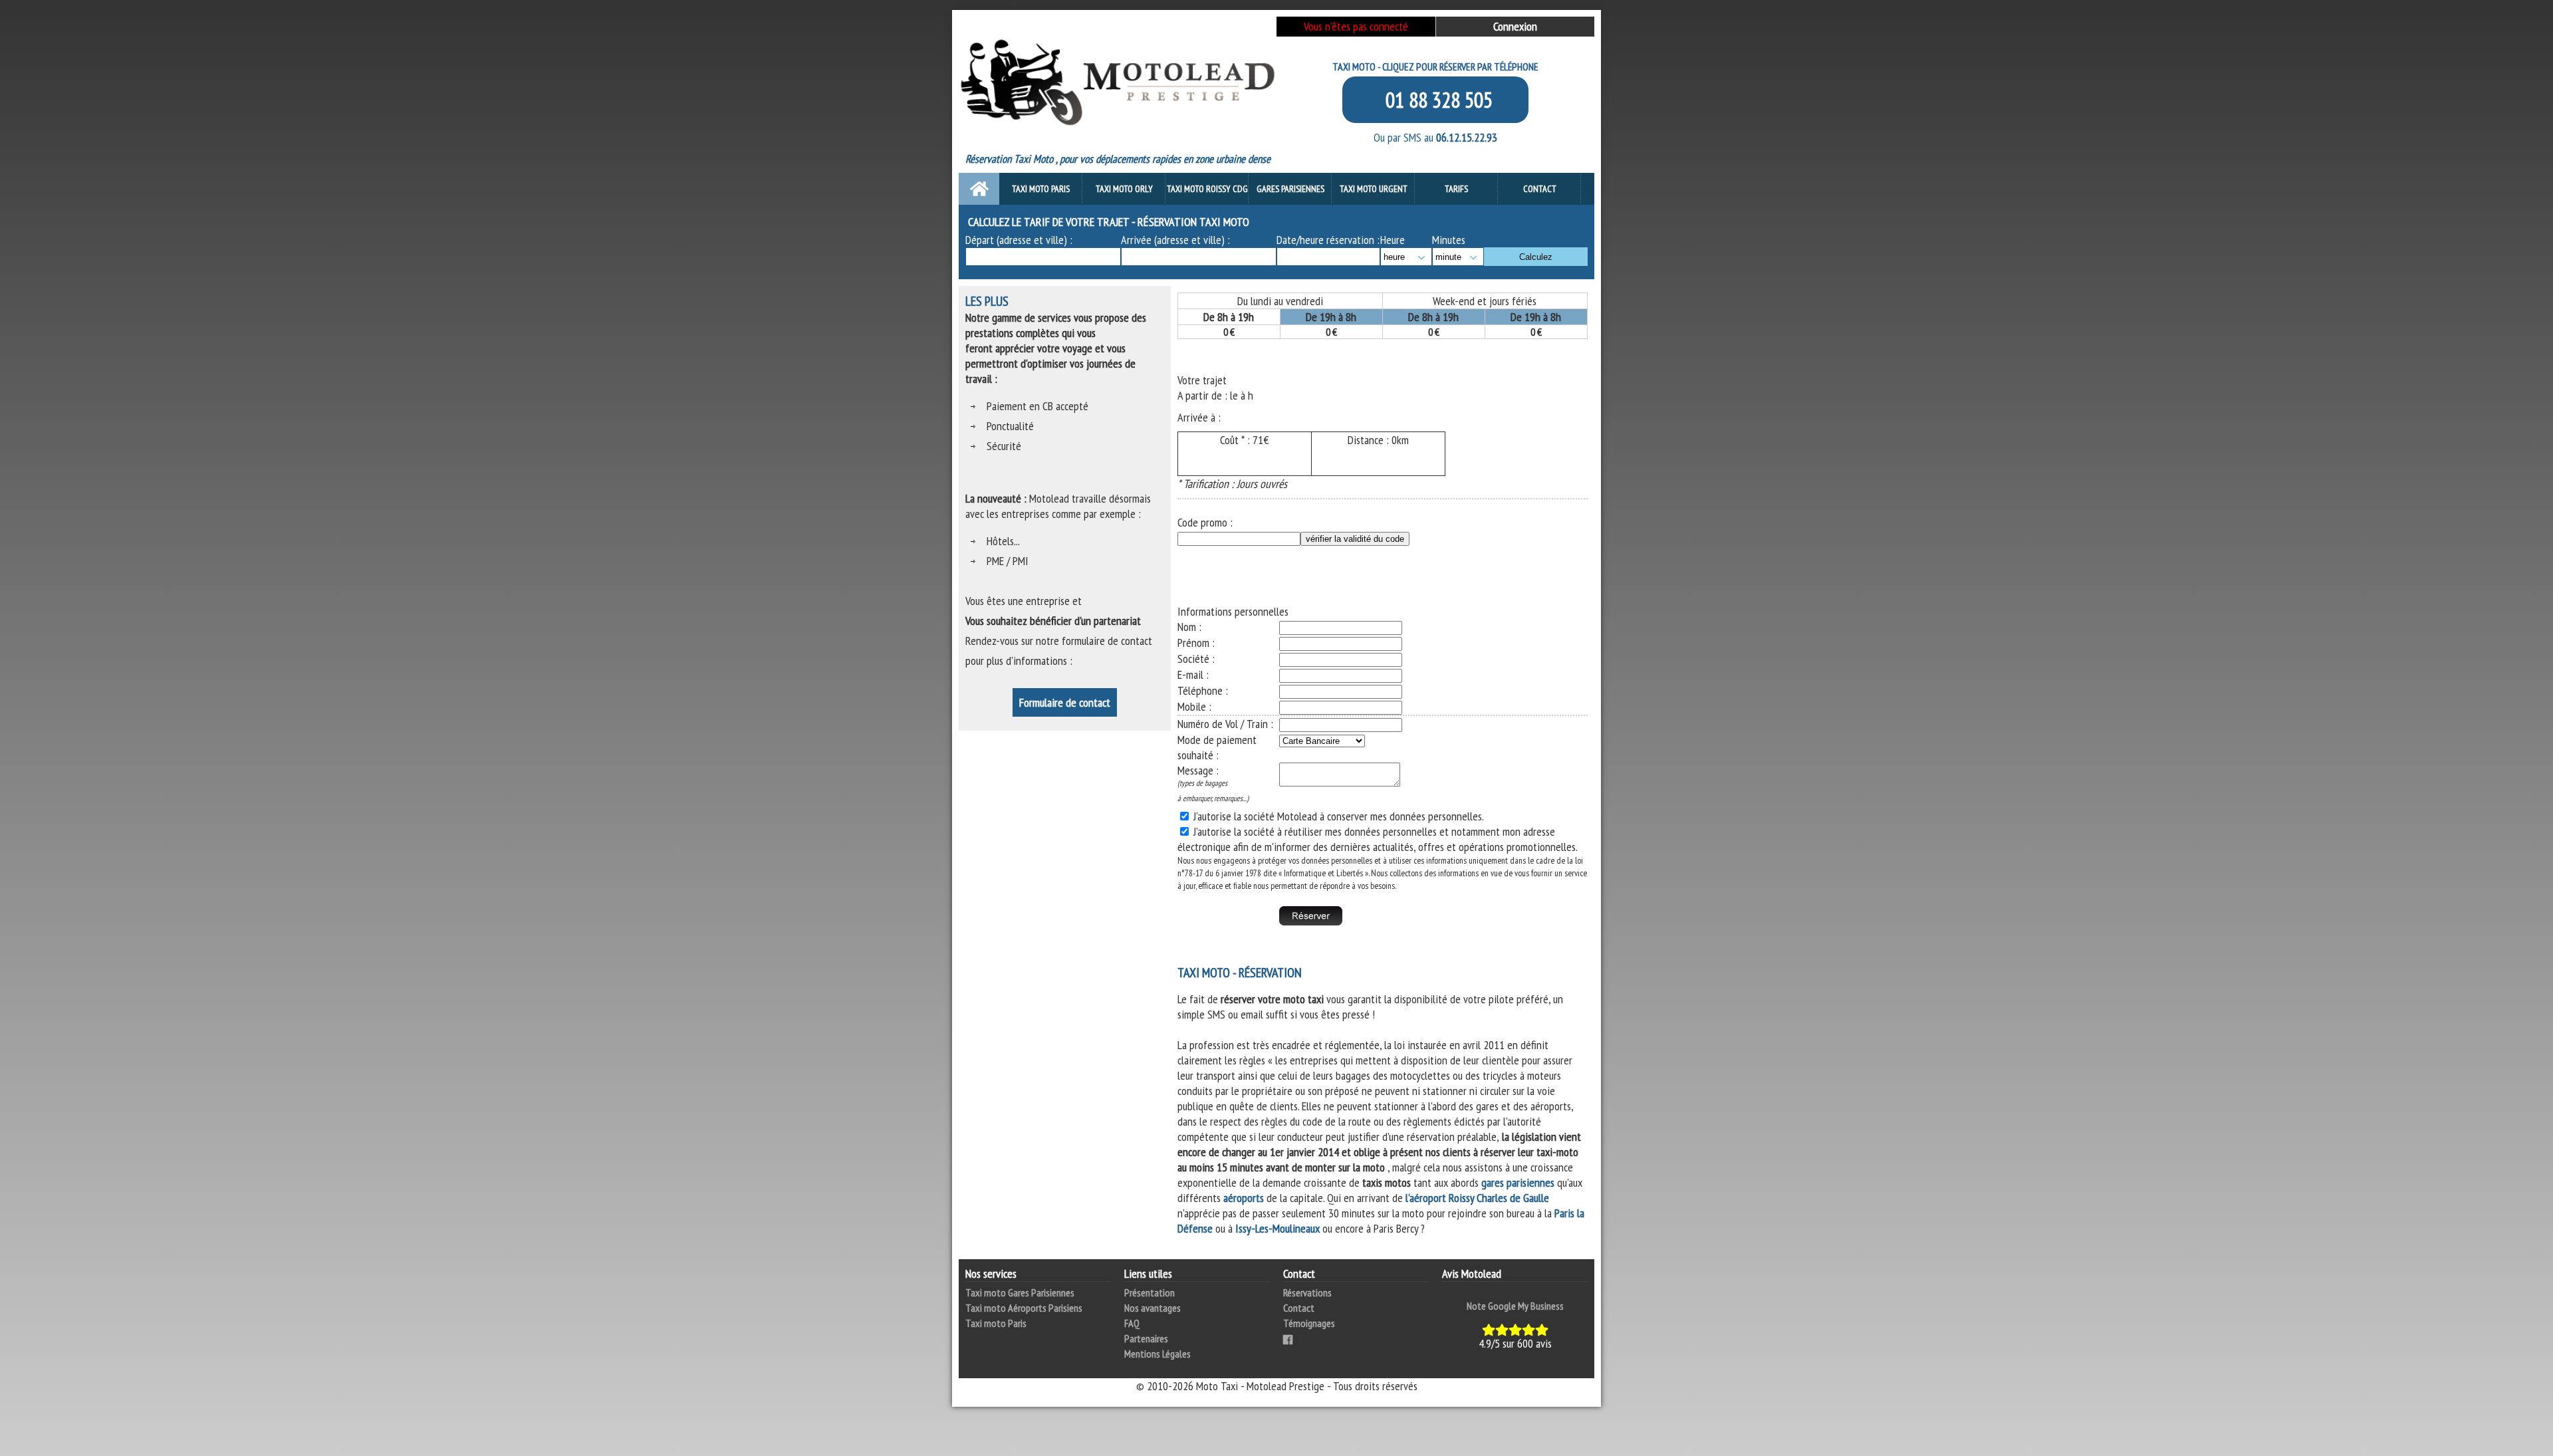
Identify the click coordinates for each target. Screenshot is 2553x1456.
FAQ (1132, 1323)
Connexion (1515, 26)
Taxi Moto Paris (1041, 189)
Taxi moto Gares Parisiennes (1020, 1292)
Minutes (1449, 240)
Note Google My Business (1515, 1306)
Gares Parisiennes (1290, 189)
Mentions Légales (1157, 1354)
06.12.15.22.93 (1467, 137)
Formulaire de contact (1065, 702)
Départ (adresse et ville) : (1019, 240)
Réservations (1307, 1292)
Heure (1393, 240)
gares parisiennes (1518, 1182)
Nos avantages (1153, 1308)
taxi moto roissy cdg (1207, 189)
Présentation (1150, 1292)
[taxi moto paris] (1118, 44)
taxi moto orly (1124, 189)
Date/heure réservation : (1328, 240)
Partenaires (1146, 1338)
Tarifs (1456, 189)
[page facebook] (1288, 1338)
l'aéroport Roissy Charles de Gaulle (1477, 1198)
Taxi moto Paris (996, 1323)
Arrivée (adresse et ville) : (1175, 240)
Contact (1540, 189)
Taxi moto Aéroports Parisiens (1024, 1308)
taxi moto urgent (1374, 189)
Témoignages (1309, 1323)
